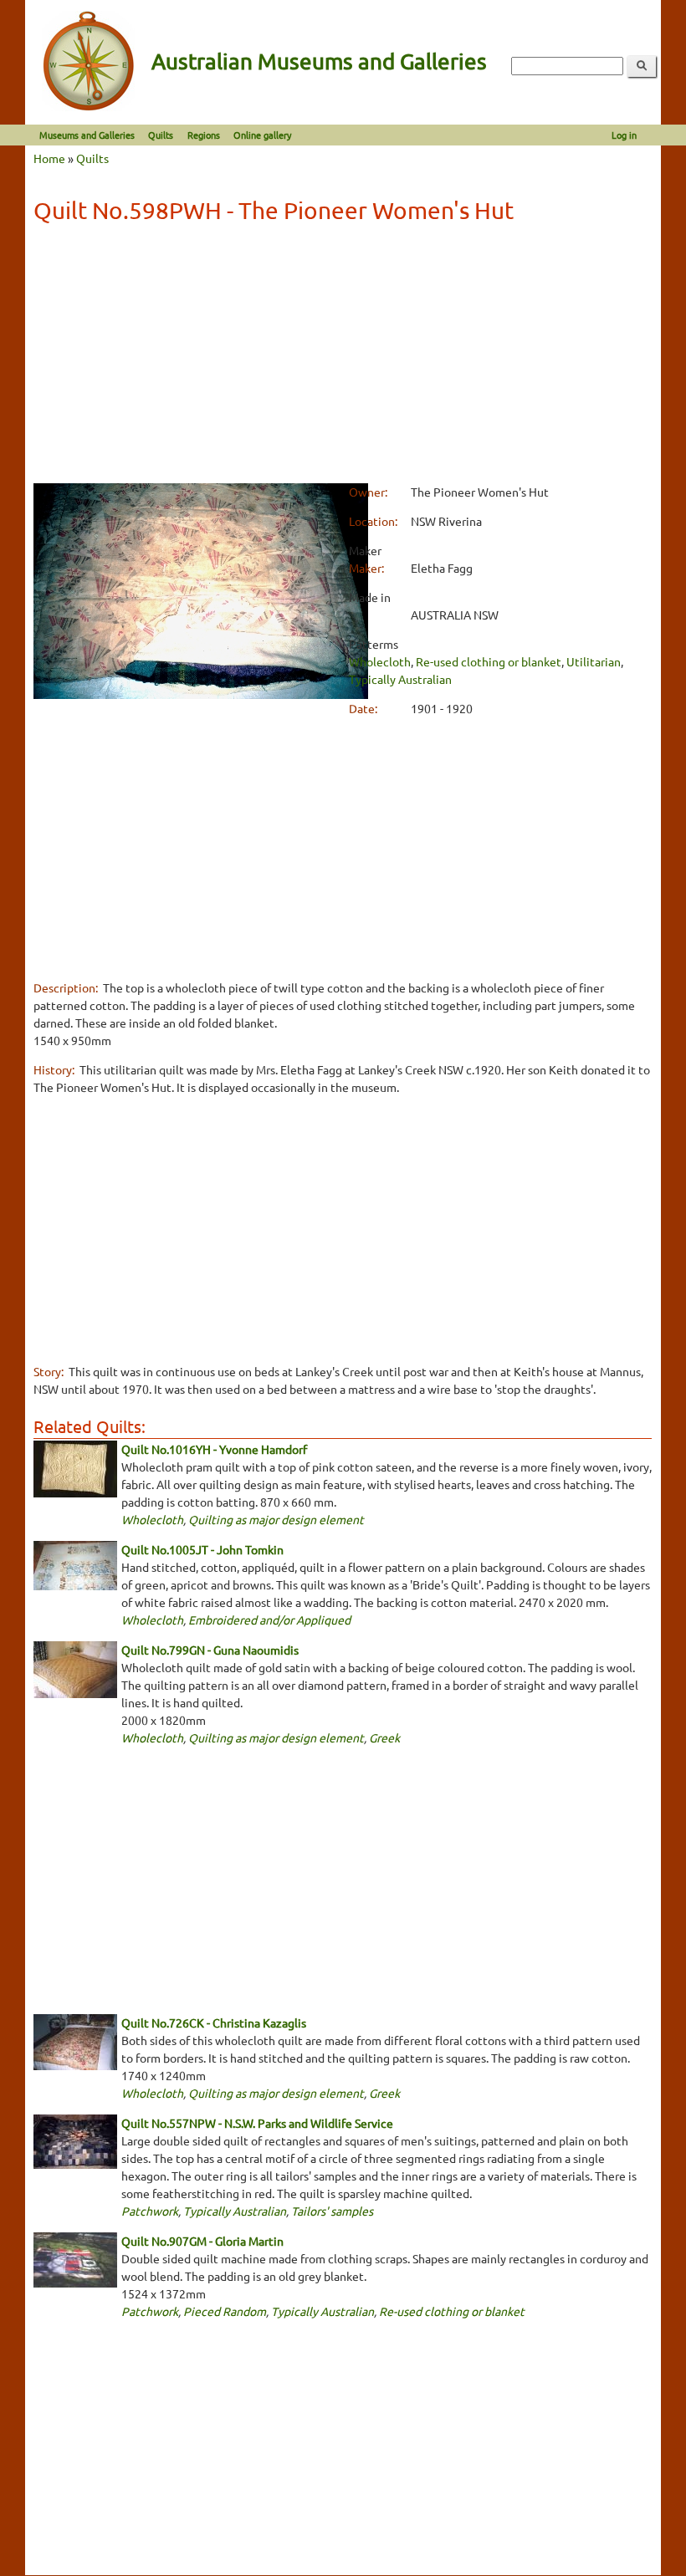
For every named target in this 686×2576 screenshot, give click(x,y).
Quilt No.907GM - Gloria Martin (202, 2241)
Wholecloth (380, 661)
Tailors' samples (332, 2211)
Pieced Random (225, 2311)
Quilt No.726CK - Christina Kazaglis (214, 2023)
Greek (384, 1737)
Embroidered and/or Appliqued (269, 1620)
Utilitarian (594, 661)
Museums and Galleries (87, 135)
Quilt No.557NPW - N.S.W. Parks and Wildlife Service (257, 2123)
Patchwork (150, 2211)
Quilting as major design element (276, 1519)
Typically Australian (400, 679)
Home (49, 158)
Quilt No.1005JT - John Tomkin (202, 1549)
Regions (204, 135)
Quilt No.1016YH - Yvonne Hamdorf (214, 1449)
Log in (624, 135)
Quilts (161, 135)
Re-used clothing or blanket (489, 661)
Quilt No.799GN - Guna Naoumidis (210, 1650)
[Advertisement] (343, 356)
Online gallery (262, 135)
